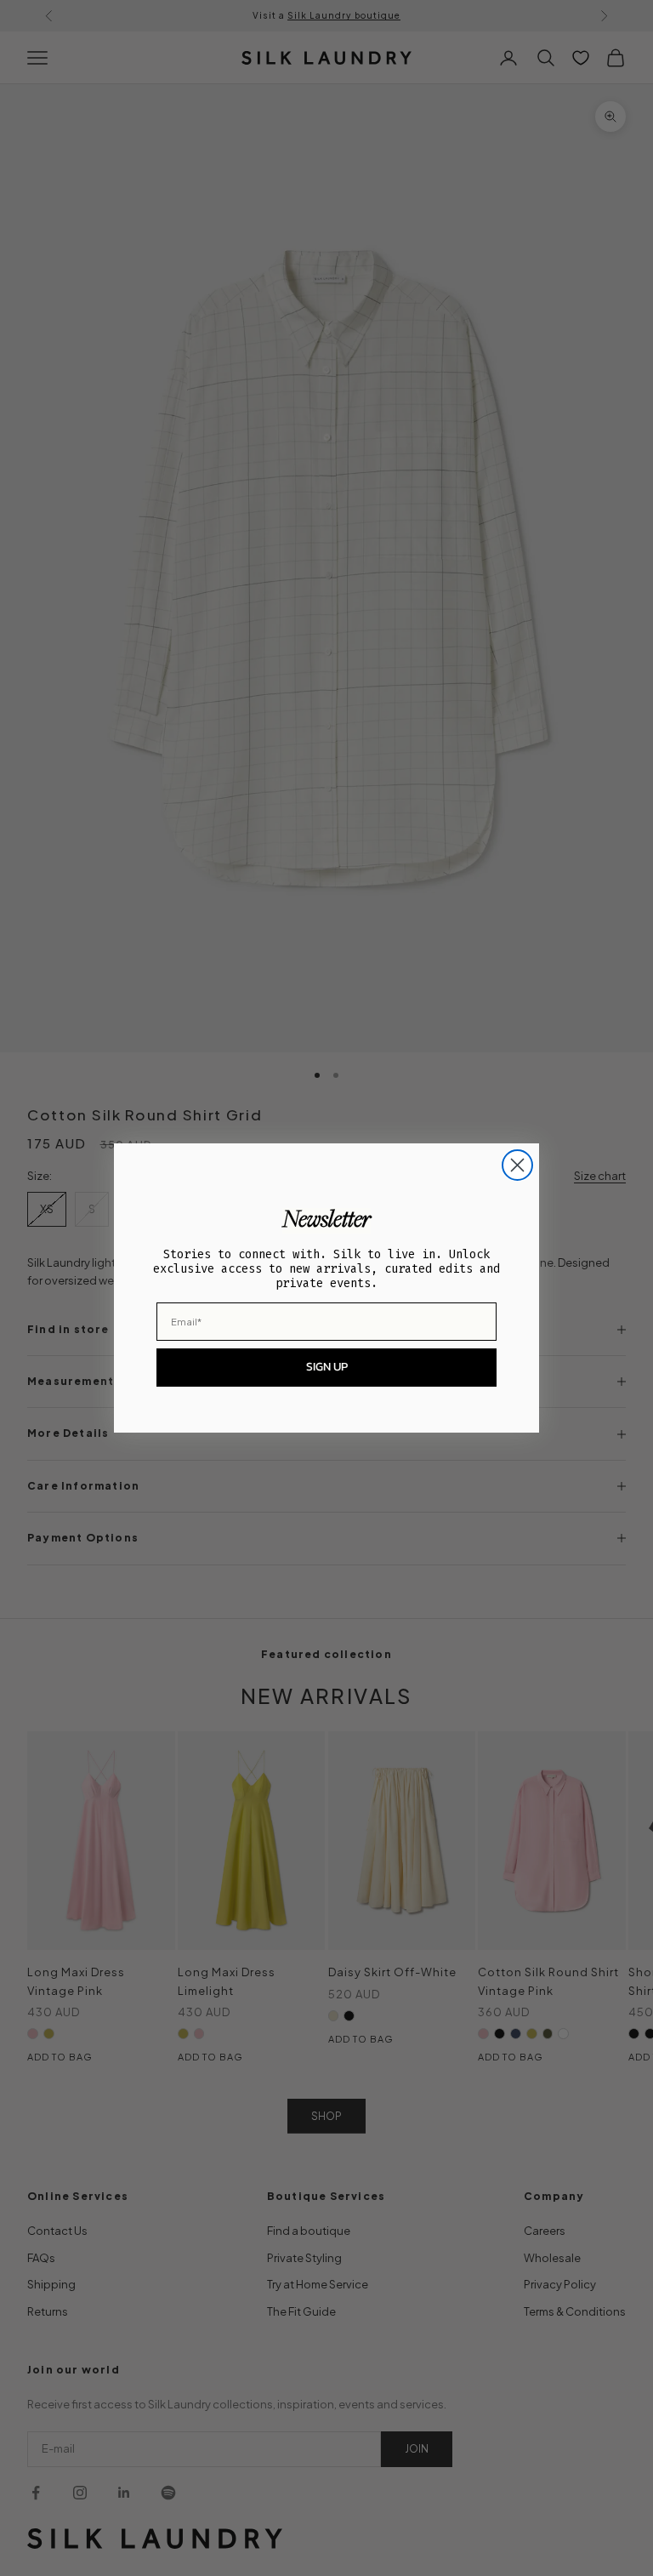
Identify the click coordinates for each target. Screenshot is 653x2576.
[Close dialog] (517, 1165)
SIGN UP (327, 1367)
